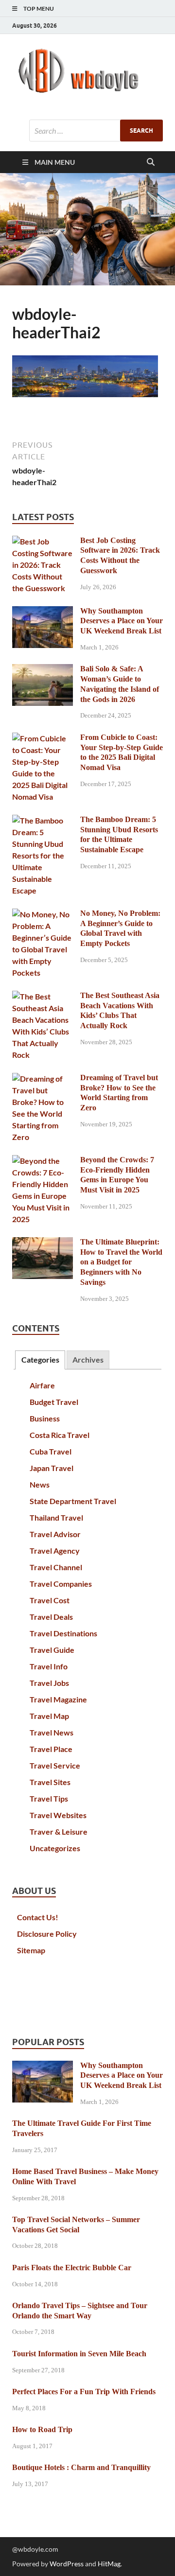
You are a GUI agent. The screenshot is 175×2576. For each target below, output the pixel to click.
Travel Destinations (63, 1633)
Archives (88, 1359)
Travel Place (51, 1749)
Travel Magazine (58, 1699)
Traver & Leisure (59, 1831)
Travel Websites (58, 1815)
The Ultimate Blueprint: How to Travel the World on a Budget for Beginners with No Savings (121, 1262)
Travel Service (55, 1765)
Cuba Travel (51, 1451)
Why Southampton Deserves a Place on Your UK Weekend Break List (122, 621)
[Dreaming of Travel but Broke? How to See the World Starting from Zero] (43, 1078)
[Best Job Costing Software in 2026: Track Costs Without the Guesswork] (43, 541)
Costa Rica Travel (60, 1435)
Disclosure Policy (47, 1934)
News (40, 1484)
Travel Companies (61, 1584)
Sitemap (31, 1950)
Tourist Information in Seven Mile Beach (79, 2354)
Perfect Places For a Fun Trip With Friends (84, 2392)
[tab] (40, 1360)
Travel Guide (52, 1650)
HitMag (109, 2564)
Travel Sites (50, 1782)
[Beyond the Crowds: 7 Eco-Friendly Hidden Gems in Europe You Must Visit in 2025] (43, 1161)
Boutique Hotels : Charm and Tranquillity (81, 2467)
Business (45, 1418)
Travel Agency (55, 1551)
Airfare (42, 1385)
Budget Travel (54, 1402)
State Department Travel (73, 1501)
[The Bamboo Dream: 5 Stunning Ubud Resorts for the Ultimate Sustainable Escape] (43, 820)
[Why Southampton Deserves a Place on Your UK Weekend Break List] (43, 612)
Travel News (52, 1732)
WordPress (67, 2564)
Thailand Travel (56, 1517)
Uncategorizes (55, 1848)
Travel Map (49, 1716)
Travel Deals (51, 1617)
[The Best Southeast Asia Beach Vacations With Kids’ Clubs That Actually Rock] (43, 996)
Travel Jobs (49, 1683)
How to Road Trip (42, 2429)
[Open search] (151, 162)
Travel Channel (56, 1567)
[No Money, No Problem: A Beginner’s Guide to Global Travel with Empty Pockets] (43, 914)
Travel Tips (49, 1798)
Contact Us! (38, 1917)
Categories (40, 1359)
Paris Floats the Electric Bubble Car (72, 2268)
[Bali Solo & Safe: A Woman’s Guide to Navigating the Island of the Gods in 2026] (43, 670)
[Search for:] (96, 131)
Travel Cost (50, 1600)
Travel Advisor (55, 1534)
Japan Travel (52, 1468)
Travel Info (49, 1666)
